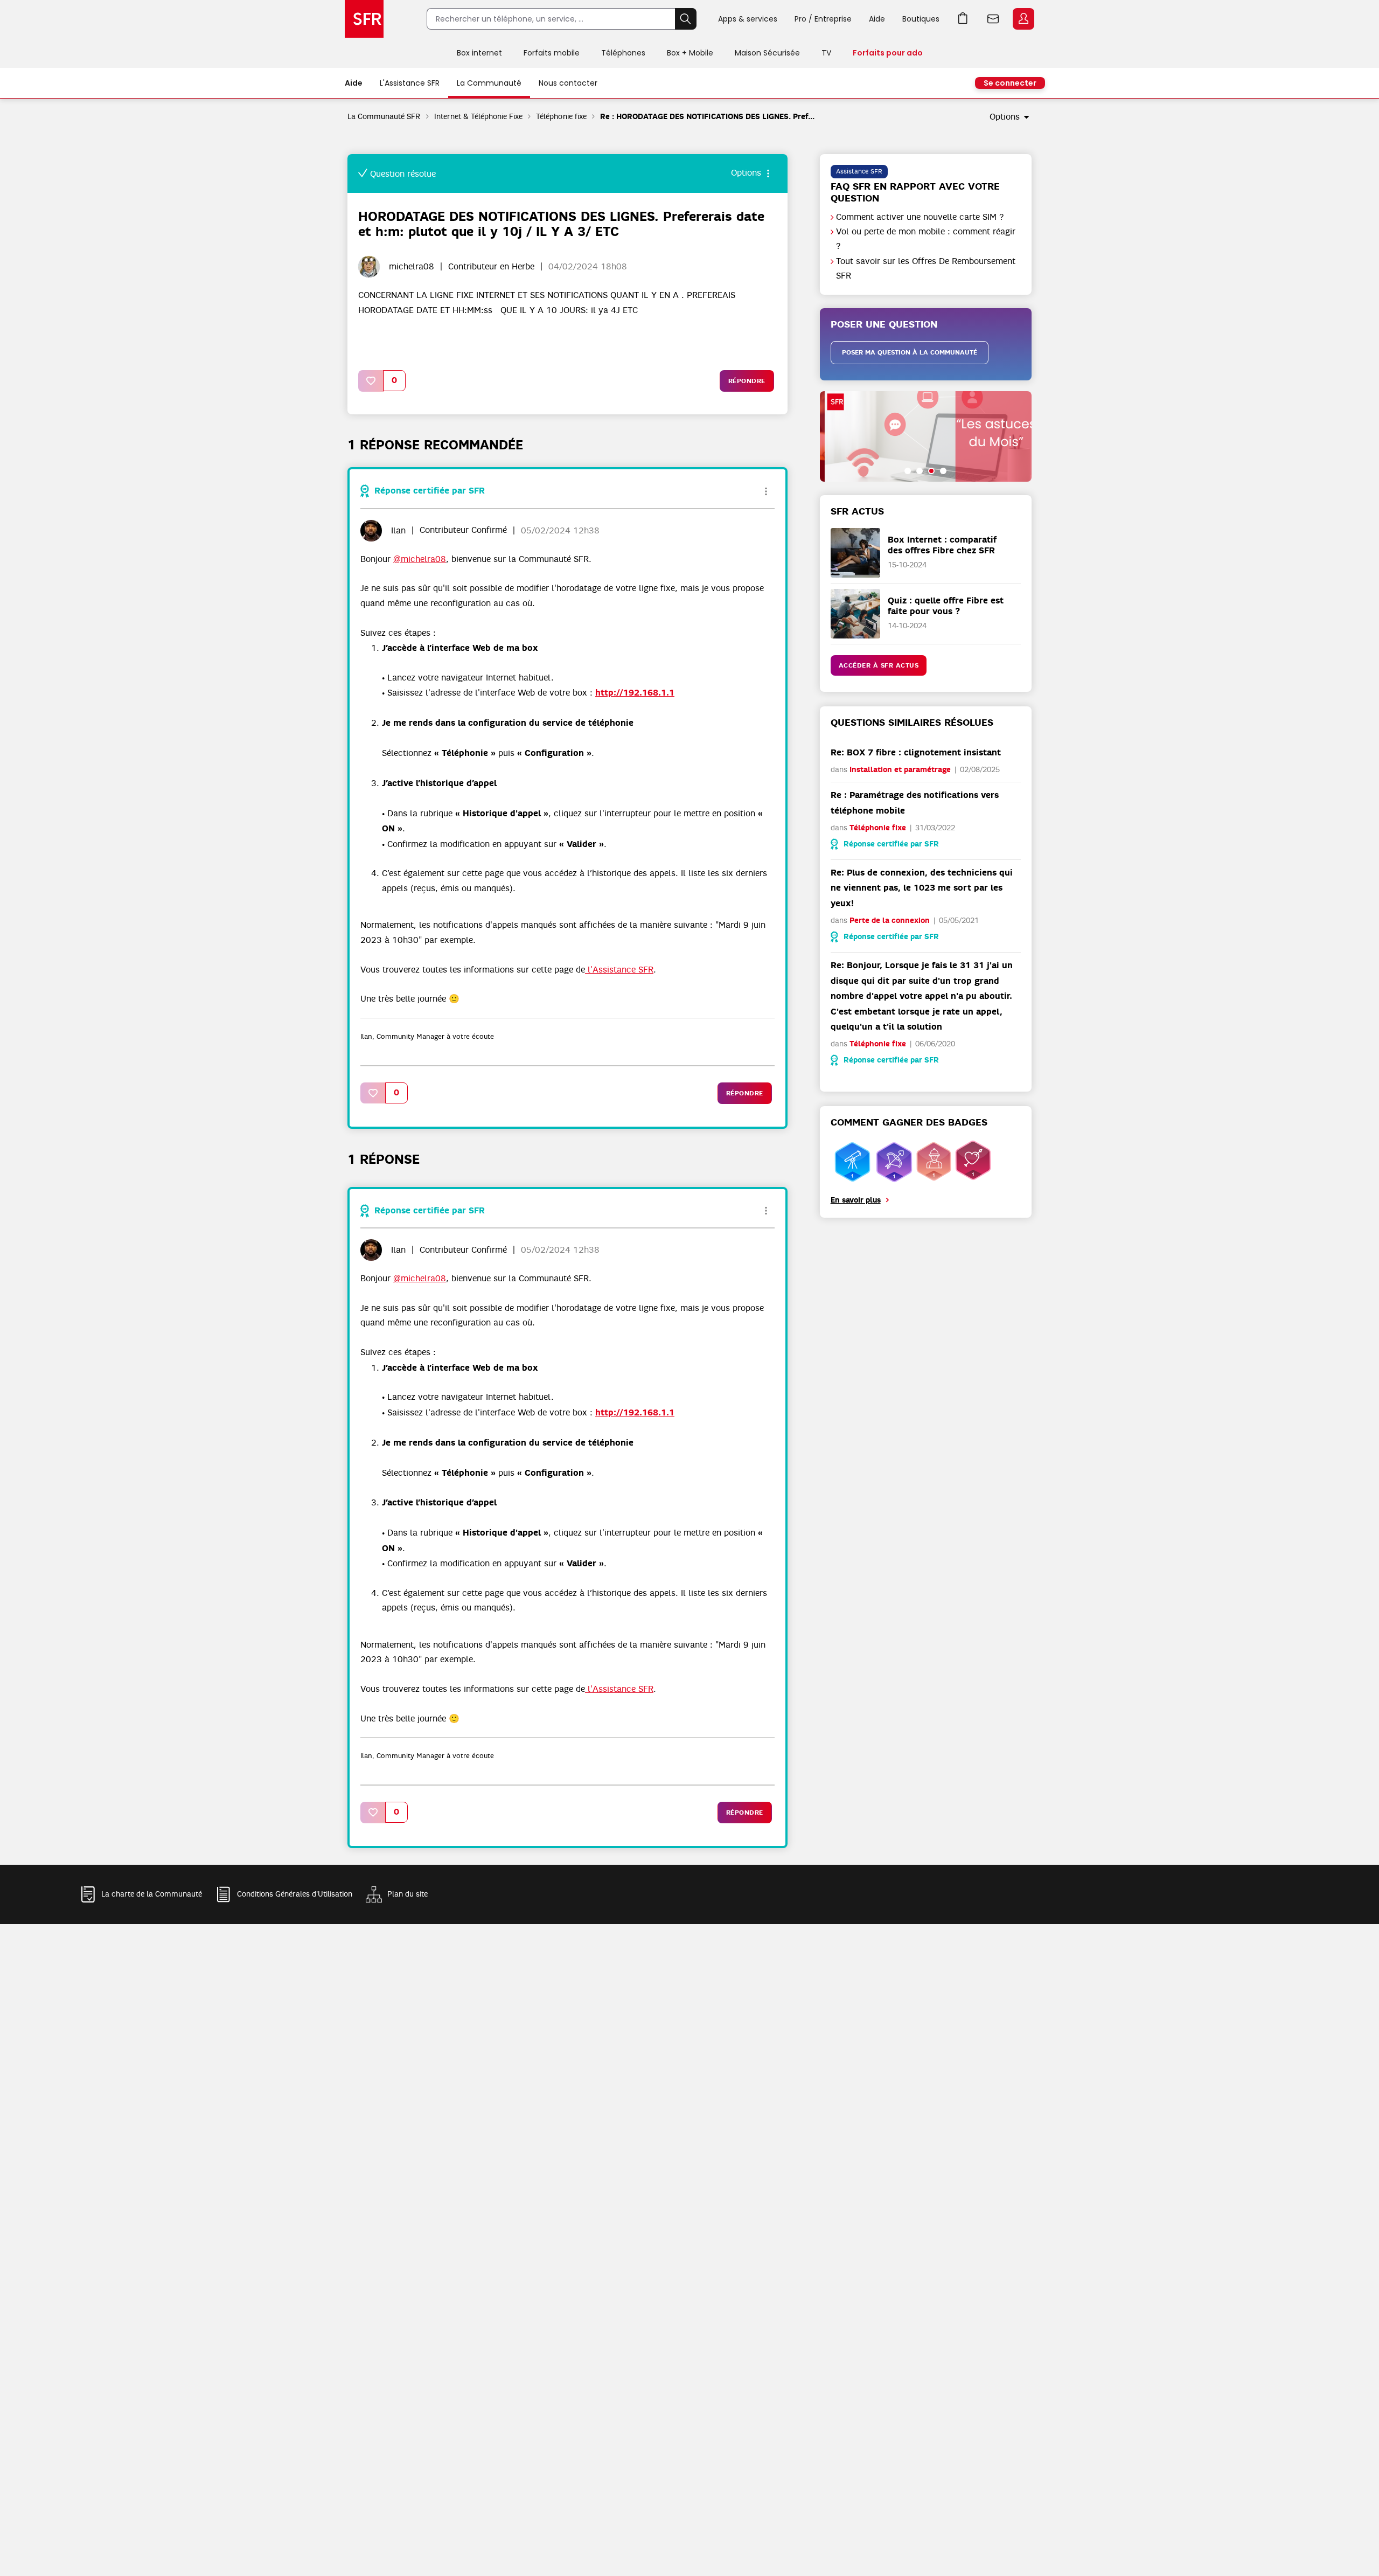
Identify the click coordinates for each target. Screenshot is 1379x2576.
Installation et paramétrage (900, 770)
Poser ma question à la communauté (910, 352)
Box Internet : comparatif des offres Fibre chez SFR (942, 545)
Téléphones (623, 53)
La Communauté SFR (384, 116)
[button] (371, 381)
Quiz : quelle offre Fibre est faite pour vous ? (946, 606)
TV (826, 53)
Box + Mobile (690, 53)
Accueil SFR (364, 19)
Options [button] (1005, 117)
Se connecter (1010, 83)
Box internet (479, 53)
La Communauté (489, 83)
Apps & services (748, 19)
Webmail (993, 19)
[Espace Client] (1022, 19)
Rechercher (686, 19)
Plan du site (408, 1894)
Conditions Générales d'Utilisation (295, 1894)
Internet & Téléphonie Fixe (479, 116)
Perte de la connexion (890, 921)
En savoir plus (856, 1200)
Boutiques (921, 19)
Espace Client (1023, 19)
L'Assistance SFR (410, 83)
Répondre (747, 381)
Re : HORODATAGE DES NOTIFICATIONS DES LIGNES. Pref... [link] (708, 117)
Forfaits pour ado (888, 53)
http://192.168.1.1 (635, 693)
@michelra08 (420, 559)
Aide (877, 19)
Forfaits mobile (552, 53)
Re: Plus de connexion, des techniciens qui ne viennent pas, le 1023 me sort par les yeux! (922, 888)
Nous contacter (568, 83)
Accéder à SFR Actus (879, 665)
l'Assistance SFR (619, 970)
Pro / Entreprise (823, 19)
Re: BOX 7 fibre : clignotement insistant (916, 752)
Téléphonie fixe (561, 116)
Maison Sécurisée (767, 53)
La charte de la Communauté (152, 1894)
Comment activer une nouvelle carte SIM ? (920, 217)
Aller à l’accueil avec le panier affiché (963, 19)
